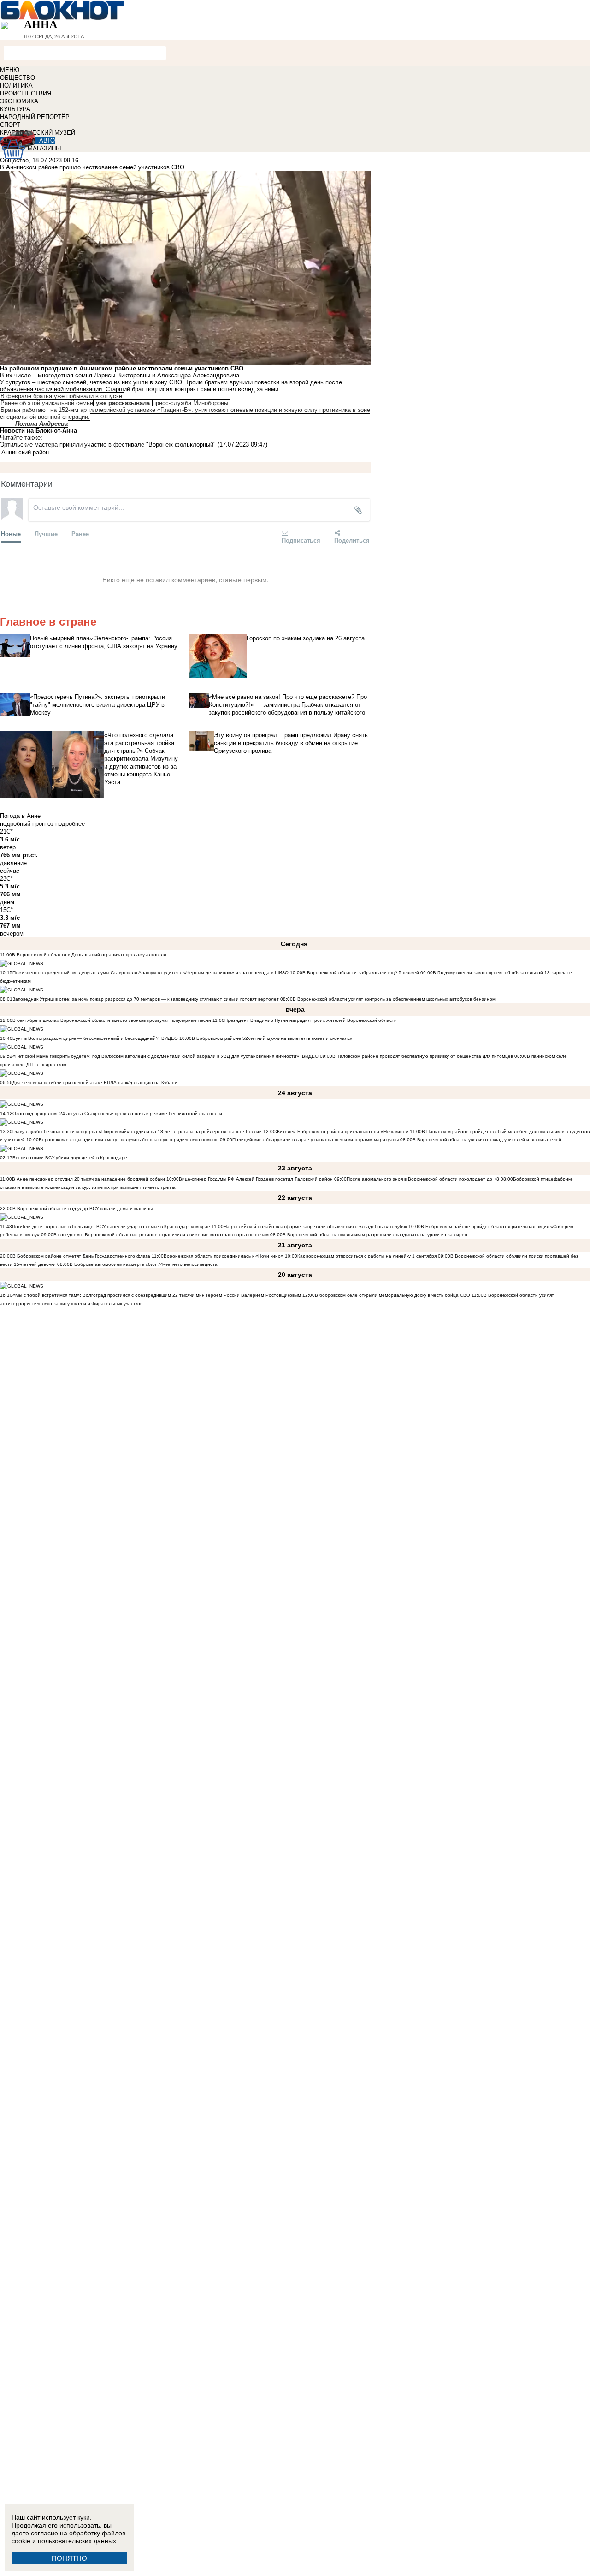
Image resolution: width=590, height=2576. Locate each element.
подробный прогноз (27, 824)
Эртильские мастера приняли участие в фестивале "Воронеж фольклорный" (108, 444)
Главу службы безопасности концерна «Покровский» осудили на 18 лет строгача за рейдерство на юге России (138, 1131)
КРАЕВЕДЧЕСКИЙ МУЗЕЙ (38, 133)
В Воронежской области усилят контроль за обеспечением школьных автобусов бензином (394, 999)
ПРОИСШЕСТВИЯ (26, 93)
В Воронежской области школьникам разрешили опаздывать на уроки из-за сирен (375, 1235)
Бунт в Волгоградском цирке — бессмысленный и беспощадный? (86, 1038)
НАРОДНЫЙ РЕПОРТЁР (35, 117)
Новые (11, 534)
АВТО (47, 140)
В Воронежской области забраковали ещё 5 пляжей (361, 973)
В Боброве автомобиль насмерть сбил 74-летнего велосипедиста (144, 1264)
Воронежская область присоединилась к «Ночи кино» (224, 1256)
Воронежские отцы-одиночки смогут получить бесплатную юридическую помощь (129, 1140)
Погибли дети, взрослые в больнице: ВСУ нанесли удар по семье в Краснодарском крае (112, 1226)
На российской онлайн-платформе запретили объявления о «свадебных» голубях (315, 1226)
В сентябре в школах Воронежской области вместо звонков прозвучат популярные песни (112, 1020)
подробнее (70, 824)
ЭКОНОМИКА (19, 101)
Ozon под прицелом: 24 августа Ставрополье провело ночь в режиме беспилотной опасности (117, 1113)
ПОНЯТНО (69, 2558)
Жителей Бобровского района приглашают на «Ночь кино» (342, 1131)
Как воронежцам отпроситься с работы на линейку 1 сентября (367, 1256)
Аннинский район (25, 452)
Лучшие (46, 534)
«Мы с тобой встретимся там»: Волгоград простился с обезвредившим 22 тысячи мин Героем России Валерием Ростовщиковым (157, 1295)
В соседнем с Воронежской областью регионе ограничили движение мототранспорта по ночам (161, 1235)
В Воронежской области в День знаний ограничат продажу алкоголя (89, 955)
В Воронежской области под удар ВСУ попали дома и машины (83, 1208)
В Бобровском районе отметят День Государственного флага (81, 1256)
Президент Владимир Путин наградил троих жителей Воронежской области (311, 1020)
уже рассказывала (123, 403)
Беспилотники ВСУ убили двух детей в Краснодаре (70, 1158)
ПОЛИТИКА (16, 86)
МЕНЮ (10, 70)
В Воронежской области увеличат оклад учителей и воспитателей (487, 1140)
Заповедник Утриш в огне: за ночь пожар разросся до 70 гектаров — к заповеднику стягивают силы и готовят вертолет (146, 999)
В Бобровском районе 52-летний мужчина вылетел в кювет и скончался (272, 1038)
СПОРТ (10, 125)
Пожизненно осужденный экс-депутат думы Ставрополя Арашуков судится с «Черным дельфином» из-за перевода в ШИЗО (150, 973)
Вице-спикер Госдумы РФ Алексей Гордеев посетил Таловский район (256, 1179)
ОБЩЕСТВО (18, 78)
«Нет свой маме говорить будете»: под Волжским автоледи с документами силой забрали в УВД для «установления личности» (156, 1056)
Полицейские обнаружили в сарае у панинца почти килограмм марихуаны (316, 1140)
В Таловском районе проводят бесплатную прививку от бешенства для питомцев (423, 1056)
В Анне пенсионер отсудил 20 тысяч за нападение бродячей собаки (88, 1179)
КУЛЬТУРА (15, 109)
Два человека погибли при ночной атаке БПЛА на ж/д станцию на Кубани (95, 1082)
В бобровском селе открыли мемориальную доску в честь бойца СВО (392, 1295)
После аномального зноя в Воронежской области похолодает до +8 (424, 1179)
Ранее (80, 534)
